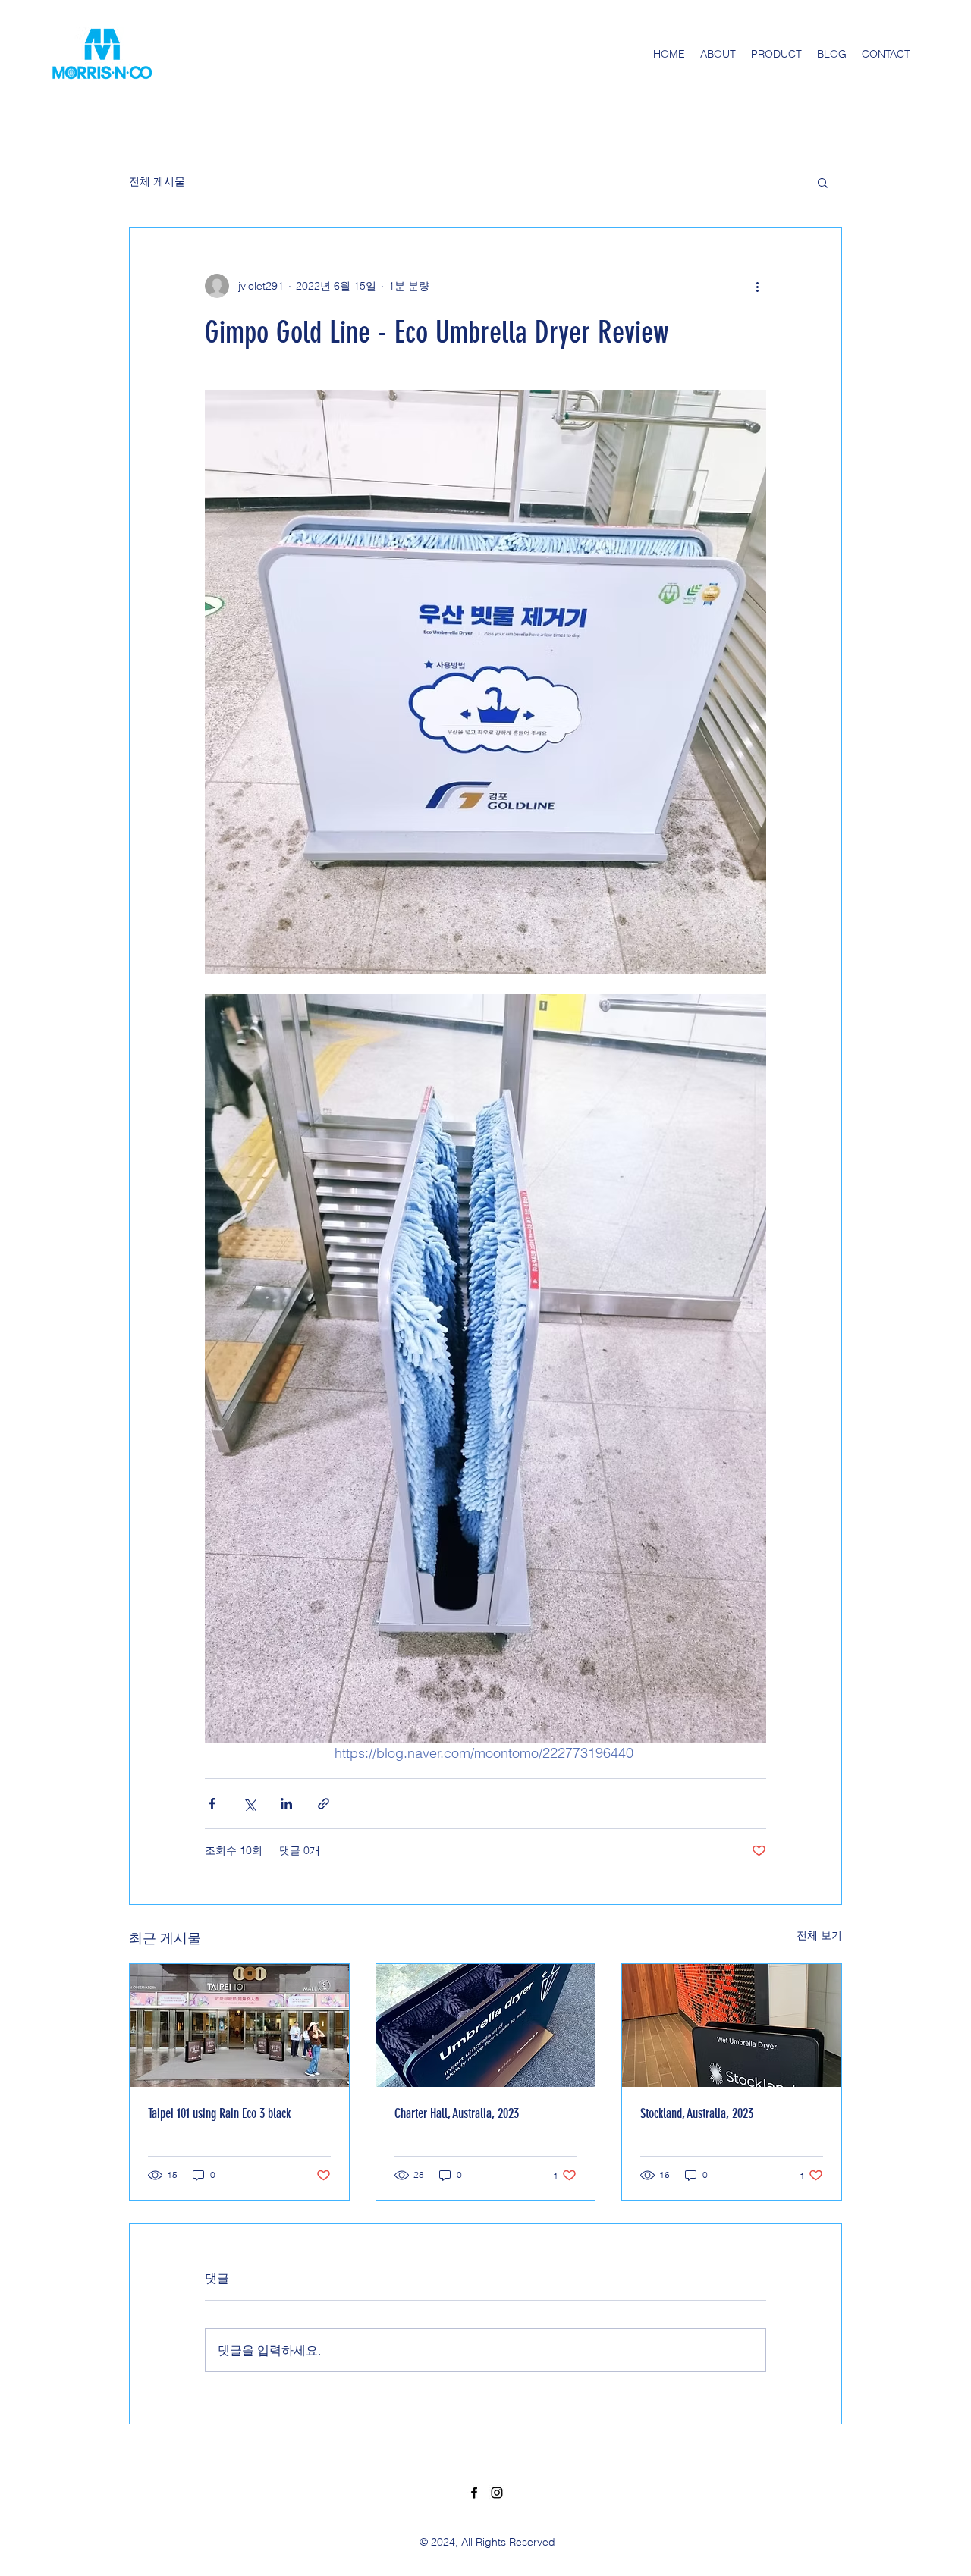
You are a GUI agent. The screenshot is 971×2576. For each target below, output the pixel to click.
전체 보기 (819, 1935)
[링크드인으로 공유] (286, 1804)
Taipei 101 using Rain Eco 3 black (219, 2113)
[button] (823, 182)
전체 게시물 (157, 181)
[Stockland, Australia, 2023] (732, 2025)
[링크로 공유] (324, 1804)
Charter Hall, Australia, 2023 (457, 2113)
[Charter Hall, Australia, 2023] (486, 2025)
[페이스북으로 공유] (212, 1804)
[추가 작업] (757, 286)
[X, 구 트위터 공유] (249, 1804)
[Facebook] (474, 2493)
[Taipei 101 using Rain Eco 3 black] (239, 2025)
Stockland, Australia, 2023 (697, 2113)
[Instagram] (497, 2493)
